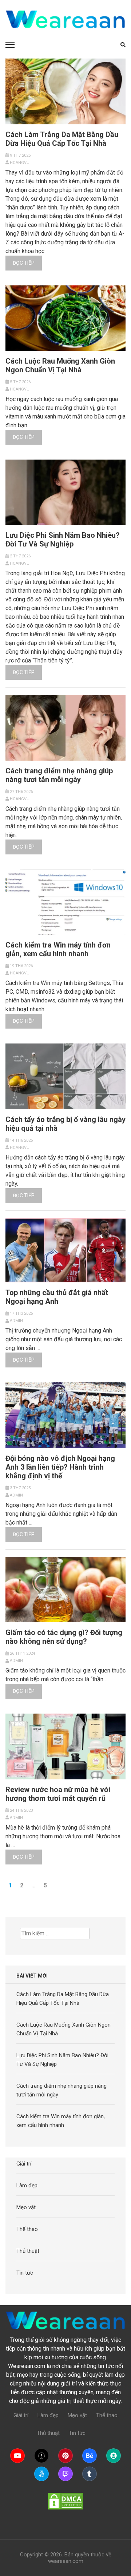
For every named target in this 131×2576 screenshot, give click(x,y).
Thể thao (27, 2229)
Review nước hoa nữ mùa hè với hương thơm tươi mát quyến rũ (58, 1794)
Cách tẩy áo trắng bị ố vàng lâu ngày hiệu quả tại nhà (65, 1124)
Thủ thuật (28, 2251)
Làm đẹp (27, 2186)
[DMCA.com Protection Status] (65, 2501)
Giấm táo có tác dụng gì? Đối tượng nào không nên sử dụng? (64, 1637)
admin (16, 1321)
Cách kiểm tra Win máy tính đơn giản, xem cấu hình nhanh (58, 949)
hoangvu (20, 163)
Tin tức (25, 2273)
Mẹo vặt (26, 2207)
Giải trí (24, 2164)
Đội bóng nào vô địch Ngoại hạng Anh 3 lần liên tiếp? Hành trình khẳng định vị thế (60, 1467)
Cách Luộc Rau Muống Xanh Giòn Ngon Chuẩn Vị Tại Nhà (60, 365)
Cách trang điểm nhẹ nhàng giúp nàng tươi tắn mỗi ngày (59, 775)
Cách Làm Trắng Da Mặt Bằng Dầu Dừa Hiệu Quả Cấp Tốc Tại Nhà (62, 139)
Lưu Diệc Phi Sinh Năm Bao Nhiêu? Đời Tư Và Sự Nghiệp (63, 540)
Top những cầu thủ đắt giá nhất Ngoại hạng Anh (57, 1297)
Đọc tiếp (24, 263)
